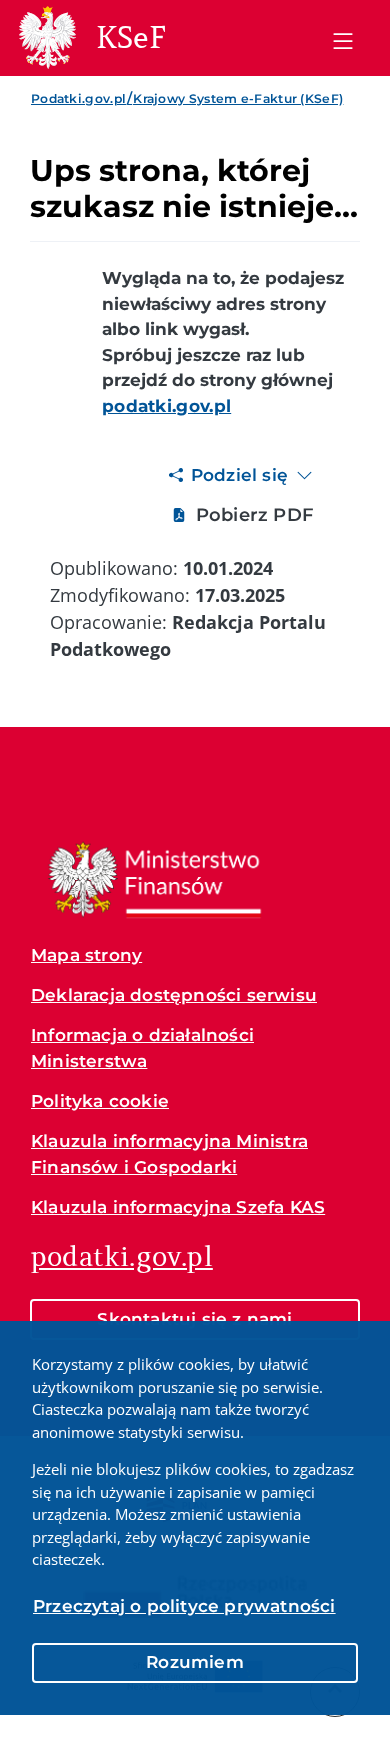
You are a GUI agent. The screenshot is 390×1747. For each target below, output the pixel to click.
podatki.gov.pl (122, 1256)
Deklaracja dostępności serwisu (174, 995)
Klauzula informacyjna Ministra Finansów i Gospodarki (169, 1154)
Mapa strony (86, 955)
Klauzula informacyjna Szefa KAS (178, 1207)
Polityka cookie (100, 1101)
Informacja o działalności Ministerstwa (142, 1048)
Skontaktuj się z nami (194, 1319)
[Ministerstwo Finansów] (154, 879)
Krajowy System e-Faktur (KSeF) (238, 98)
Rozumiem (195, 1662)
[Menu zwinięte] (343, 38)
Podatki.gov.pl (78, 98)
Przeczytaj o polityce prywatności (184, 1606)
